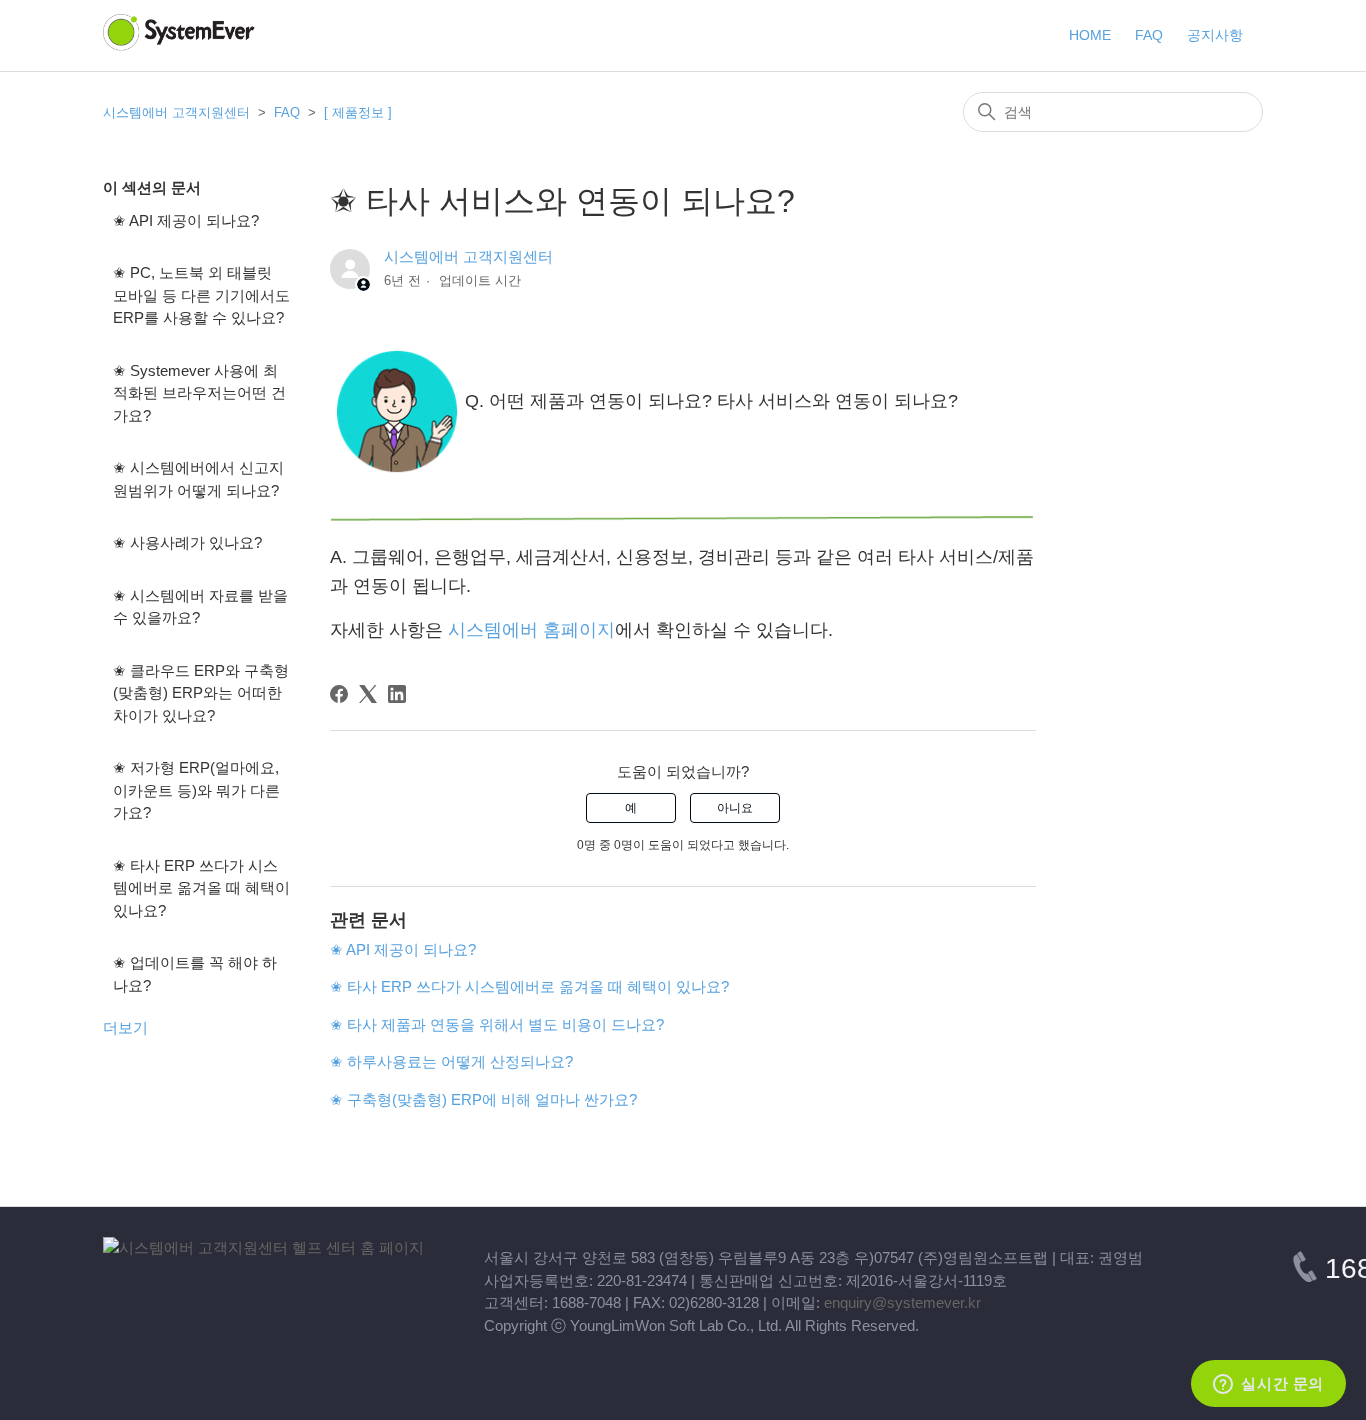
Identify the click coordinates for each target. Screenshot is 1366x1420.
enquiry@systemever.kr (902, 1302)
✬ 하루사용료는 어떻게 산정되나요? (451, 1061)
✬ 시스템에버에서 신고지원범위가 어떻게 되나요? (198, 479)
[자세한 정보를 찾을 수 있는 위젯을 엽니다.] (1268, 1385)
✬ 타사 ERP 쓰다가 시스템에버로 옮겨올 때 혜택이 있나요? (201, 888)
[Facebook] (339, 694)
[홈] (263, 1247)
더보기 (125, 1027)
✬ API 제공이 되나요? (186, 220)
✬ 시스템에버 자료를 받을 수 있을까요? (200, 607)
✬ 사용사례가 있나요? (187, 542)
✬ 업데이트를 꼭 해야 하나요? (195, 974)
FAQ (289, 112)
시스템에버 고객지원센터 (176, 112)
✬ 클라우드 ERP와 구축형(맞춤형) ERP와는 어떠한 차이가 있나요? (201, 693)
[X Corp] (368, 694)
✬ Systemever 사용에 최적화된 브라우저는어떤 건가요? (199, 393)
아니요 (735, 808)
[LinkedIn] (397, 694)
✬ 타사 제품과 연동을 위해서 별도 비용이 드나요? (497, 1024)
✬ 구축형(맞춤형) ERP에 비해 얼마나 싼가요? (483, 1099)
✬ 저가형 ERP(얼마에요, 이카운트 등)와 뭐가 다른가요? (196, 790)
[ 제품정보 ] (358, 112)
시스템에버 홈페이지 (531, 630)
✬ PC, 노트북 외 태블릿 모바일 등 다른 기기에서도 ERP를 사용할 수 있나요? (201, 295)
